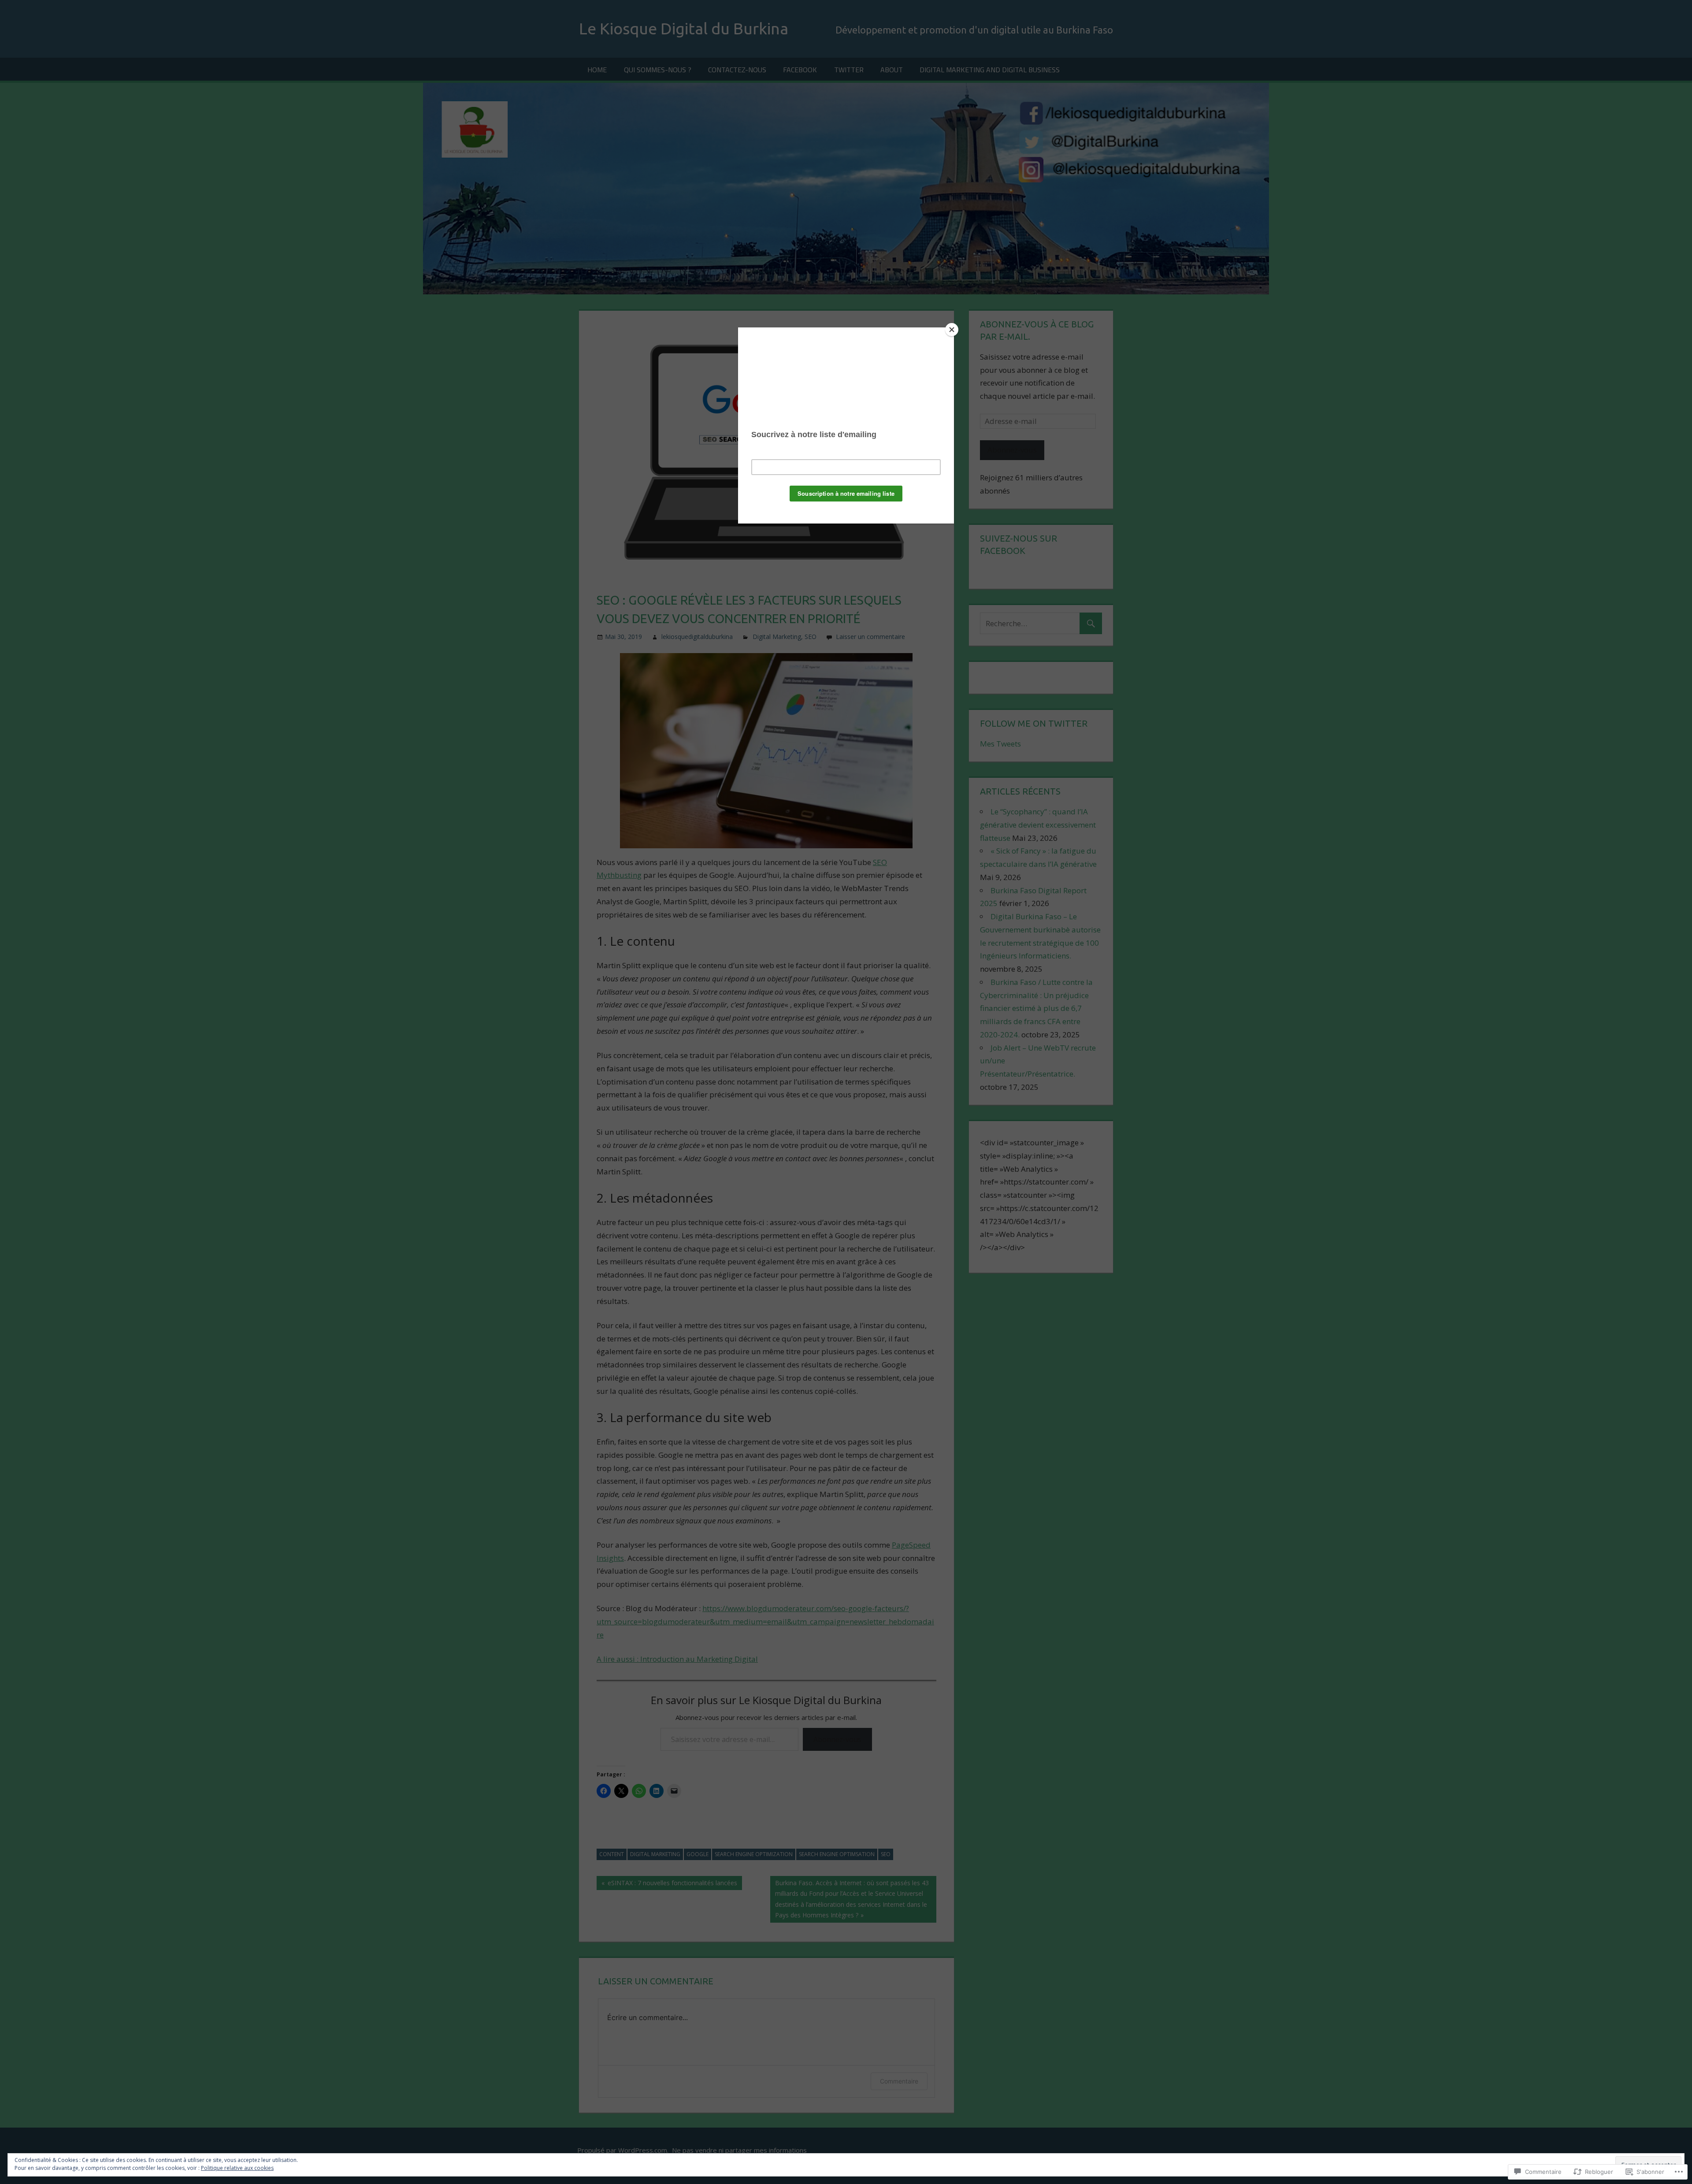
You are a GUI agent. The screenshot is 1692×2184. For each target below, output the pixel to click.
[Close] (952, 330)
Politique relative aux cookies (237, 2168)
